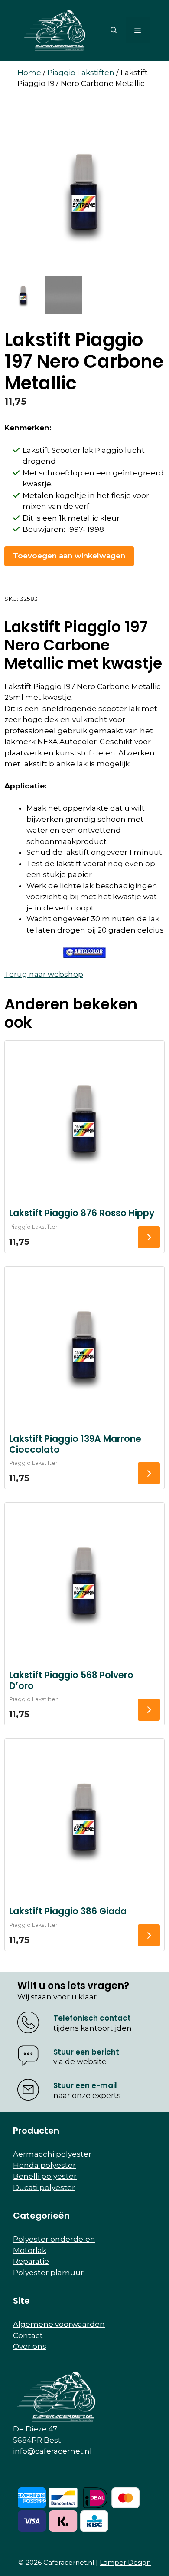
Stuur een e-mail (85, 2085)
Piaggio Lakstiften (81, 73)
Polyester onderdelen (54, 2239)
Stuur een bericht (86, 2052)
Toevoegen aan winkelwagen (69, 556)
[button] (114, 30)
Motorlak (30, 2250)
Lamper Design (125, 2562)
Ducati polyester (44, 2187)
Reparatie (31, 2261)
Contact (28, 2335)
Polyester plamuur (48, 2273)
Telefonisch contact (92, 2018)
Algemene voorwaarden (59, 2324)
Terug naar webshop (44, 974)
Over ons (30, 2346)
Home (29, 73)
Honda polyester (44, 2165)
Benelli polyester (45, 2176)
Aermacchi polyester (52, 2154)
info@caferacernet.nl (52, 2451)
